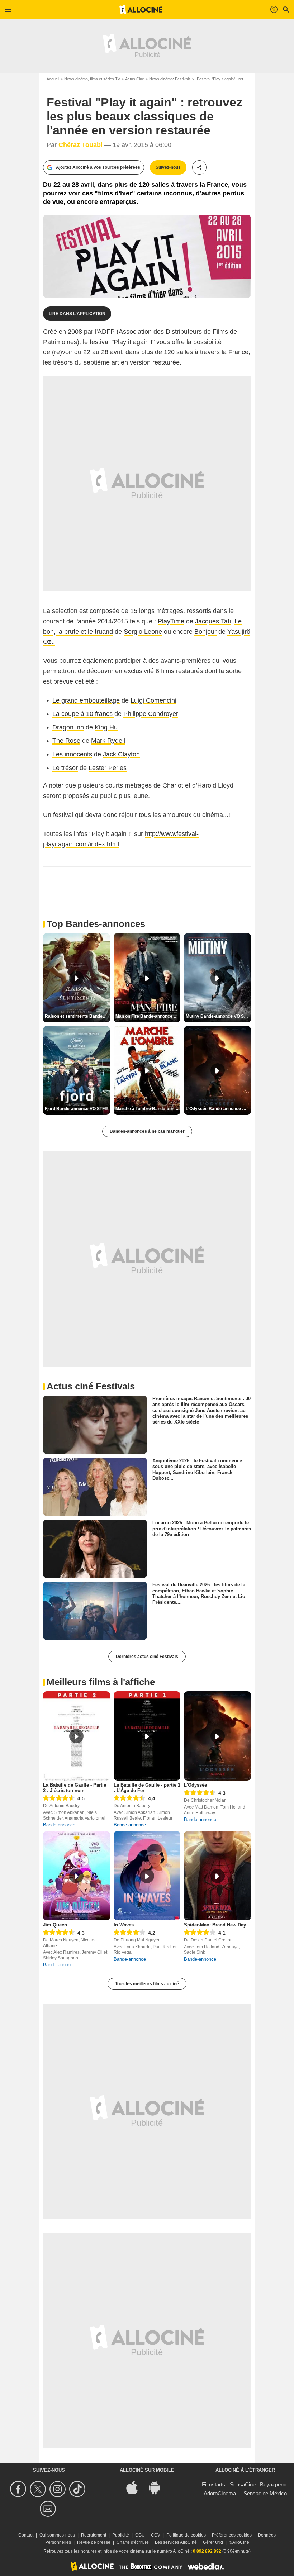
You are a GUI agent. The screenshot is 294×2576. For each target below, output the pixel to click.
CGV (156, 2535)
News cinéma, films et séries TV (92, 79)
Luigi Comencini (153, 700)
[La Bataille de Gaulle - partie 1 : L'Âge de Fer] (147, 1736)
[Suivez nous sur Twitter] (39, 2489)
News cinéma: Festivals (170, 79)
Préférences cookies (232, 2535)
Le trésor (65, 768)
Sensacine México (265, 2493)
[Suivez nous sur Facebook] (19, 2489)
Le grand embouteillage (86, 700)
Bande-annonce (59, 1825)
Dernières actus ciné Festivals (147, 1657)
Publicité (121, 2535)
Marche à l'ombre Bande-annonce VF (148, 1109)
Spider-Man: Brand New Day (215, 1925)
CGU (140, 2535)
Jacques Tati (213, 621)
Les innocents (72, 754)
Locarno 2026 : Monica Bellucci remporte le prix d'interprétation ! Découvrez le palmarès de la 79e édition (202, 1529)
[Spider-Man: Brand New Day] (217, 1876)
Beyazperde (274, 2484)
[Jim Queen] (77, 1876)
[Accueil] (141, 10)
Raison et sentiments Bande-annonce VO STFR (77, 1016)
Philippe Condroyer (151, 714)
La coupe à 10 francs (83, 714)
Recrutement (94, 2535)
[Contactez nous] (49, 2509)
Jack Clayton (121, 754)
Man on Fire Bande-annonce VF (147, 1016)
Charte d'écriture (133, 2542)
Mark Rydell (108, 741)
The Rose (66, 741)
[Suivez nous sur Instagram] (59, 2489)
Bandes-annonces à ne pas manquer (147, 1131)
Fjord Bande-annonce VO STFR (76, 1109)
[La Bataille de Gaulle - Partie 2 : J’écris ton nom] (77, 1736)
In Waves (124, 1925)
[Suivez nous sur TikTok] (78, 2489)
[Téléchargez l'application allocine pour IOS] (136, 2487)
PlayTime (171, 621)
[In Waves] (147, 1876)
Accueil (53, 79)
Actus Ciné (135, 79)
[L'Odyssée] (217, 1736)
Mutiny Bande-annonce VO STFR (218, 1016)
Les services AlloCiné (176, 2542)
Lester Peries (108, 768)
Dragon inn (68, 727)
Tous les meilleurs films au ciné (147, 1984)
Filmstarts (214, 2484)
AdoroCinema (220, 2493)
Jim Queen (55, 1925)
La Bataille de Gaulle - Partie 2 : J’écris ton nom (75, 1788)
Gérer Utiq (213, 2542)
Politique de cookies (186, 2535)
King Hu (106, 727)
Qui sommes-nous (57, 2535)
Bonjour (205, 632)
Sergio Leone (143, 632)
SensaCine (243, 2484)
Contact (26, 2535)
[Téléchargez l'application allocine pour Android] (158, 2487)
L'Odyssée (195, 1785)
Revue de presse (94, 2542)
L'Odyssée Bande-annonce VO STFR (218, 1109)
